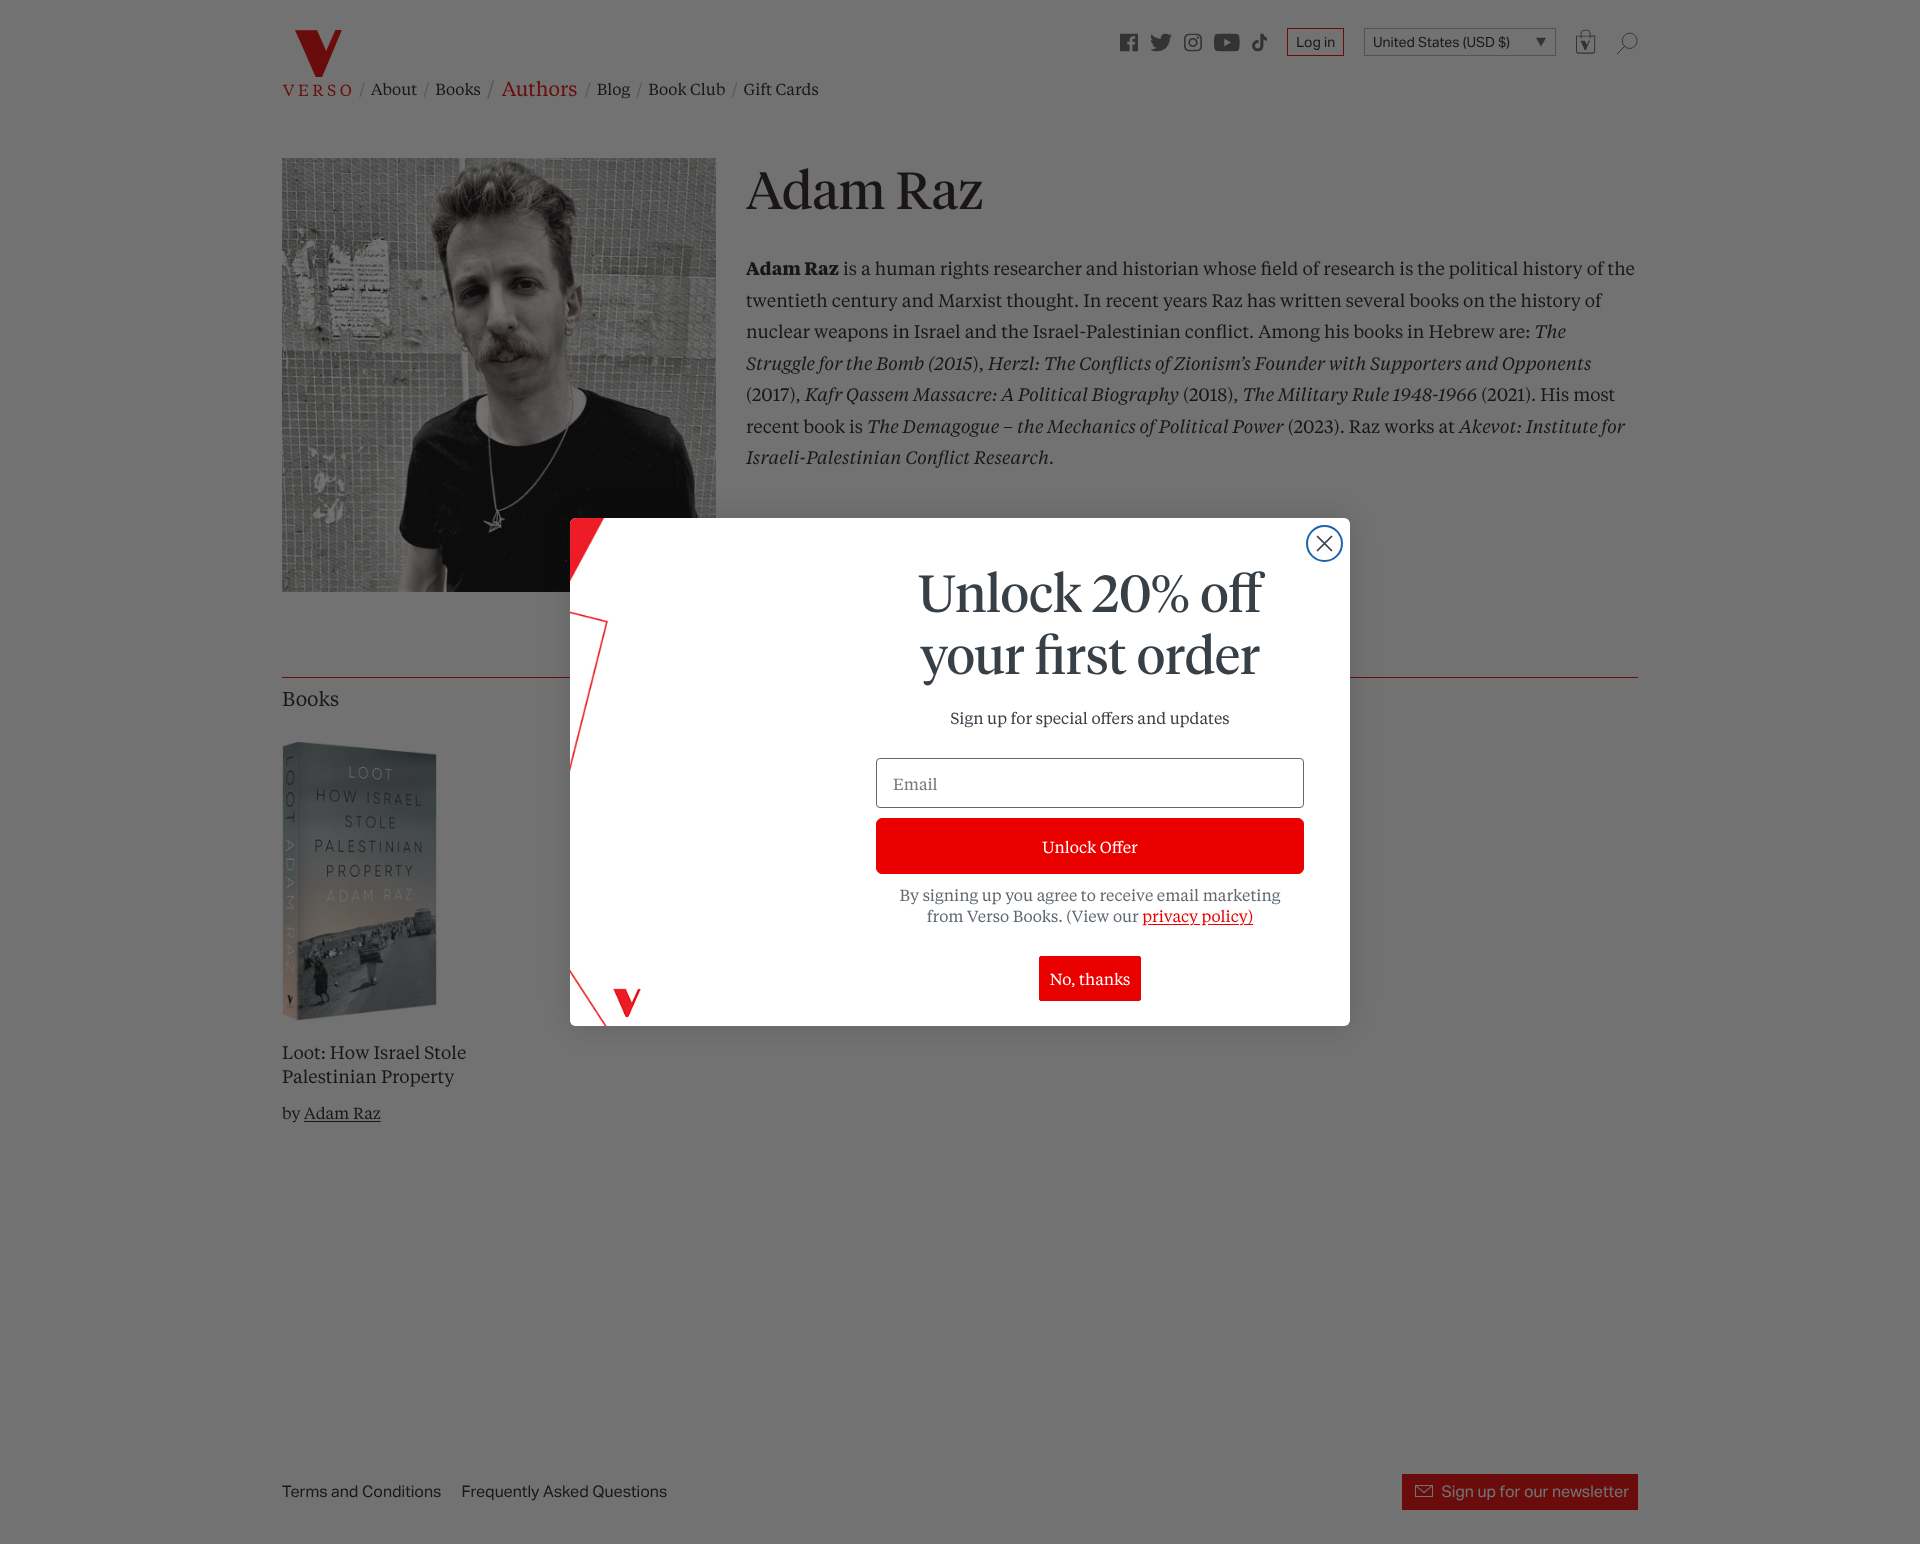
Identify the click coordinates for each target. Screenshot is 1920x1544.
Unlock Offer (1089, 846)
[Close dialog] (1324, 543)
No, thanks (1090, 978)
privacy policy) (1197, 915)
